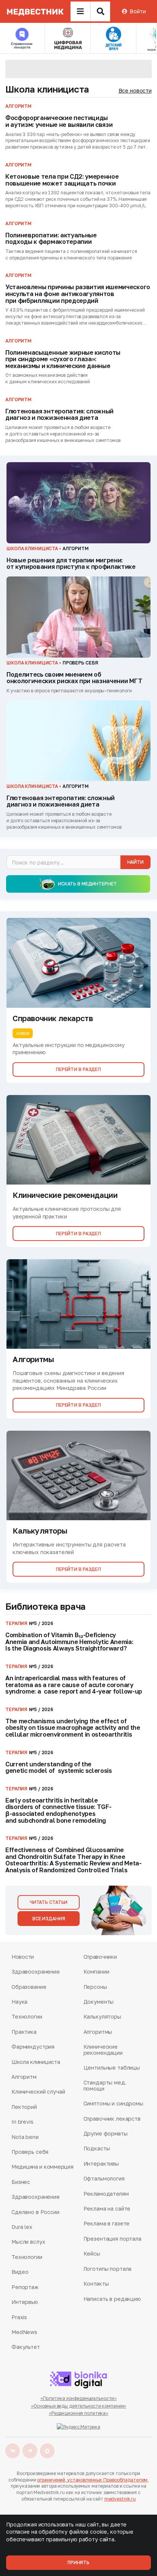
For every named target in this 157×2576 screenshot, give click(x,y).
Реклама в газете (107, 2223)
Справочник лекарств (112, 2119)
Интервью (25, 2302)
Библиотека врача (46, 1606)
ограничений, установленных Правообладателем (92, 2480)
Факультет (26, 2347)
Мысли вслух (28, 2242)
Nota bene (25, 2137)
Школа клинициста (47, 89)
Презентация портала (112, 2239)
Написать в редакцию (112, 2299)
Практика (24, 2032)
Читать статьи (49, 1902)
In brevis (22, 2122)
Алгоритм (24, 2077)
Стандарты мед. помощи (105, 2085)
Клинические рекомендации (103, 2050)
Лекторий (24, 2107)
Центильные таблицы (112, 2068)
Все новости (135, 90)
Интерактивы (101, 2164)
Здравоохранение (36, 1972)
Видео (20, 2272)
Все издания (49, 1919)
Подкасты (97, 2148)
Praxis (19, 2317)
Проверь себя (30, 2152)
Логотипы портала (108, 2269)
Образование (29, 1987)
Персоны (95, 1987)
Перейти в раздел (78, 1069)
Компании (96, 1972)
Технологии (27, 2016)
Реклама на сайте (107, 2209)
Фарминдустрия (33, 2047)
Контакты (96, 2284)
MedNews (24, 2332)
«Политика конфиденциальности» (79, 2398)
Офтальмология (104, 2178)
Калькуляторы (102, 2016)
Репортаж (25, 2287)
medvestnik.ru (120, 2499)
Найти (135, 862)
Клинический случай (38, 2092)
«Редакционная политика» (78, 2413)
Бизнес (21, 2182)
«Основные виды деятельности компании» (79, 2406)
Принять (78, 2562)
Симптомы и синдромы (113, 2103)
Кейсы (92, 2253)
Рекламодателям (106, 2194)
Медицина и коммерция (42, 2167)
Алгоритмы (98, 2032)
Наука (19, 2002)
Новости (23, 1957)
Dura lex (22, 2227)
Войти (138, 11)
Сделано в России (35, 2212)
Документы (99, 2002)
